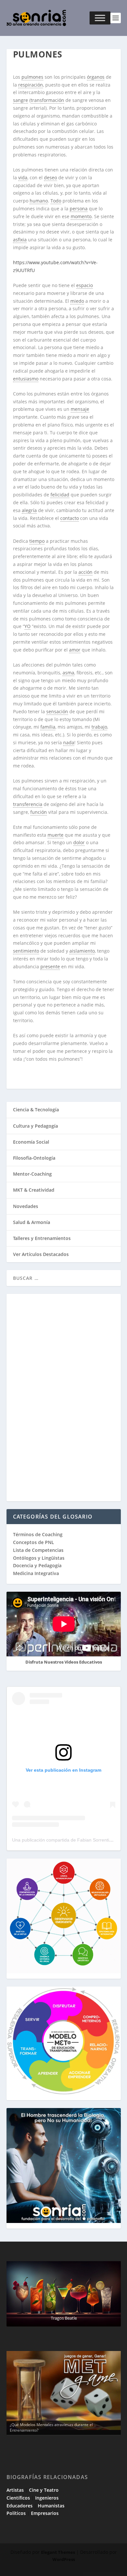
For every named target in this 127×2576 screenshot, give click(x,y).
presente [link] (50, 966)
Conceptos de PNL (34, 1542)
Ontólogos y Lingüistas (39, 1558)
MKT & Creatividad (34, 1190)
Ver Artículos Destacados (41, 1254)
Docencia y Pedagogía (37, 1565)
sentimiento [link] (26, 951)
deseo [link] (50, 177)
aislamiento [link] (82, 951)
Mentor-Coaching (32, 1174)
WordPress (64, 2559)
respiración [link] (31, 85)
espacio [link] (85, 285)
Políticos (16, 2513)
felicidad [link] (60, 495)
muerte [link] (56, 835)
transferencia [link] (28, 804)
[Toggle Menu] (100, 18)
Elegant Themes (58, 2552)
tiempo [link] (37, 541)
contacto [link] (70, 518)
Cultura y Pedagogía (35, 1126)
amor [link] (75, 650)
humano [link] (39, 201)
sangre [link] (21, 100)
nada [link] (69, 742)
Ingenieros (47, 2498)
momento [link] (81, 216)
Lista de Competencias (39, 1550)
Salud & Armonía (32, 1222)
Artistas (15, 2490)
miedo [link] (77, 301)
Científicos (18, 2498)
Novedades (26, 1206)
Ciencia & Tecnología (36, 1110)
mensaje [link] (80, 409)
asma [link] (68, 673)
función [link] (39, 812)
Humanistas (51, 2506)
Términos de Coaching (38, 1534)
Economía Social (31, 1142)
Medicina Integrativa (36, 1573)
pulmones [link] (32, 77)
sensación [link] (57, 711)
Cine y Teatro (44, 2490)
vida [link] (23, 177)
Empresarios (45, 2513)
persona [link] (79, 209)
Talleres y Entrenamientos (42, 1238)
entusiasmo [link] (26, 379)
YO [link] (28, 626)
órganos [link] (96, 77)
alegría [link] (29, 510)
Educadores (20, 2506)
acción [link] (85, 572)
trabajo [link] (99, 727)
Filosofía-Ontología (34, 1158)
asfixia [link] (20, 240)
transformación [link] (47, 100)
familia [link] (48, 727)
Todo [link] (56, 201)
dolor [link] (79, 842)
